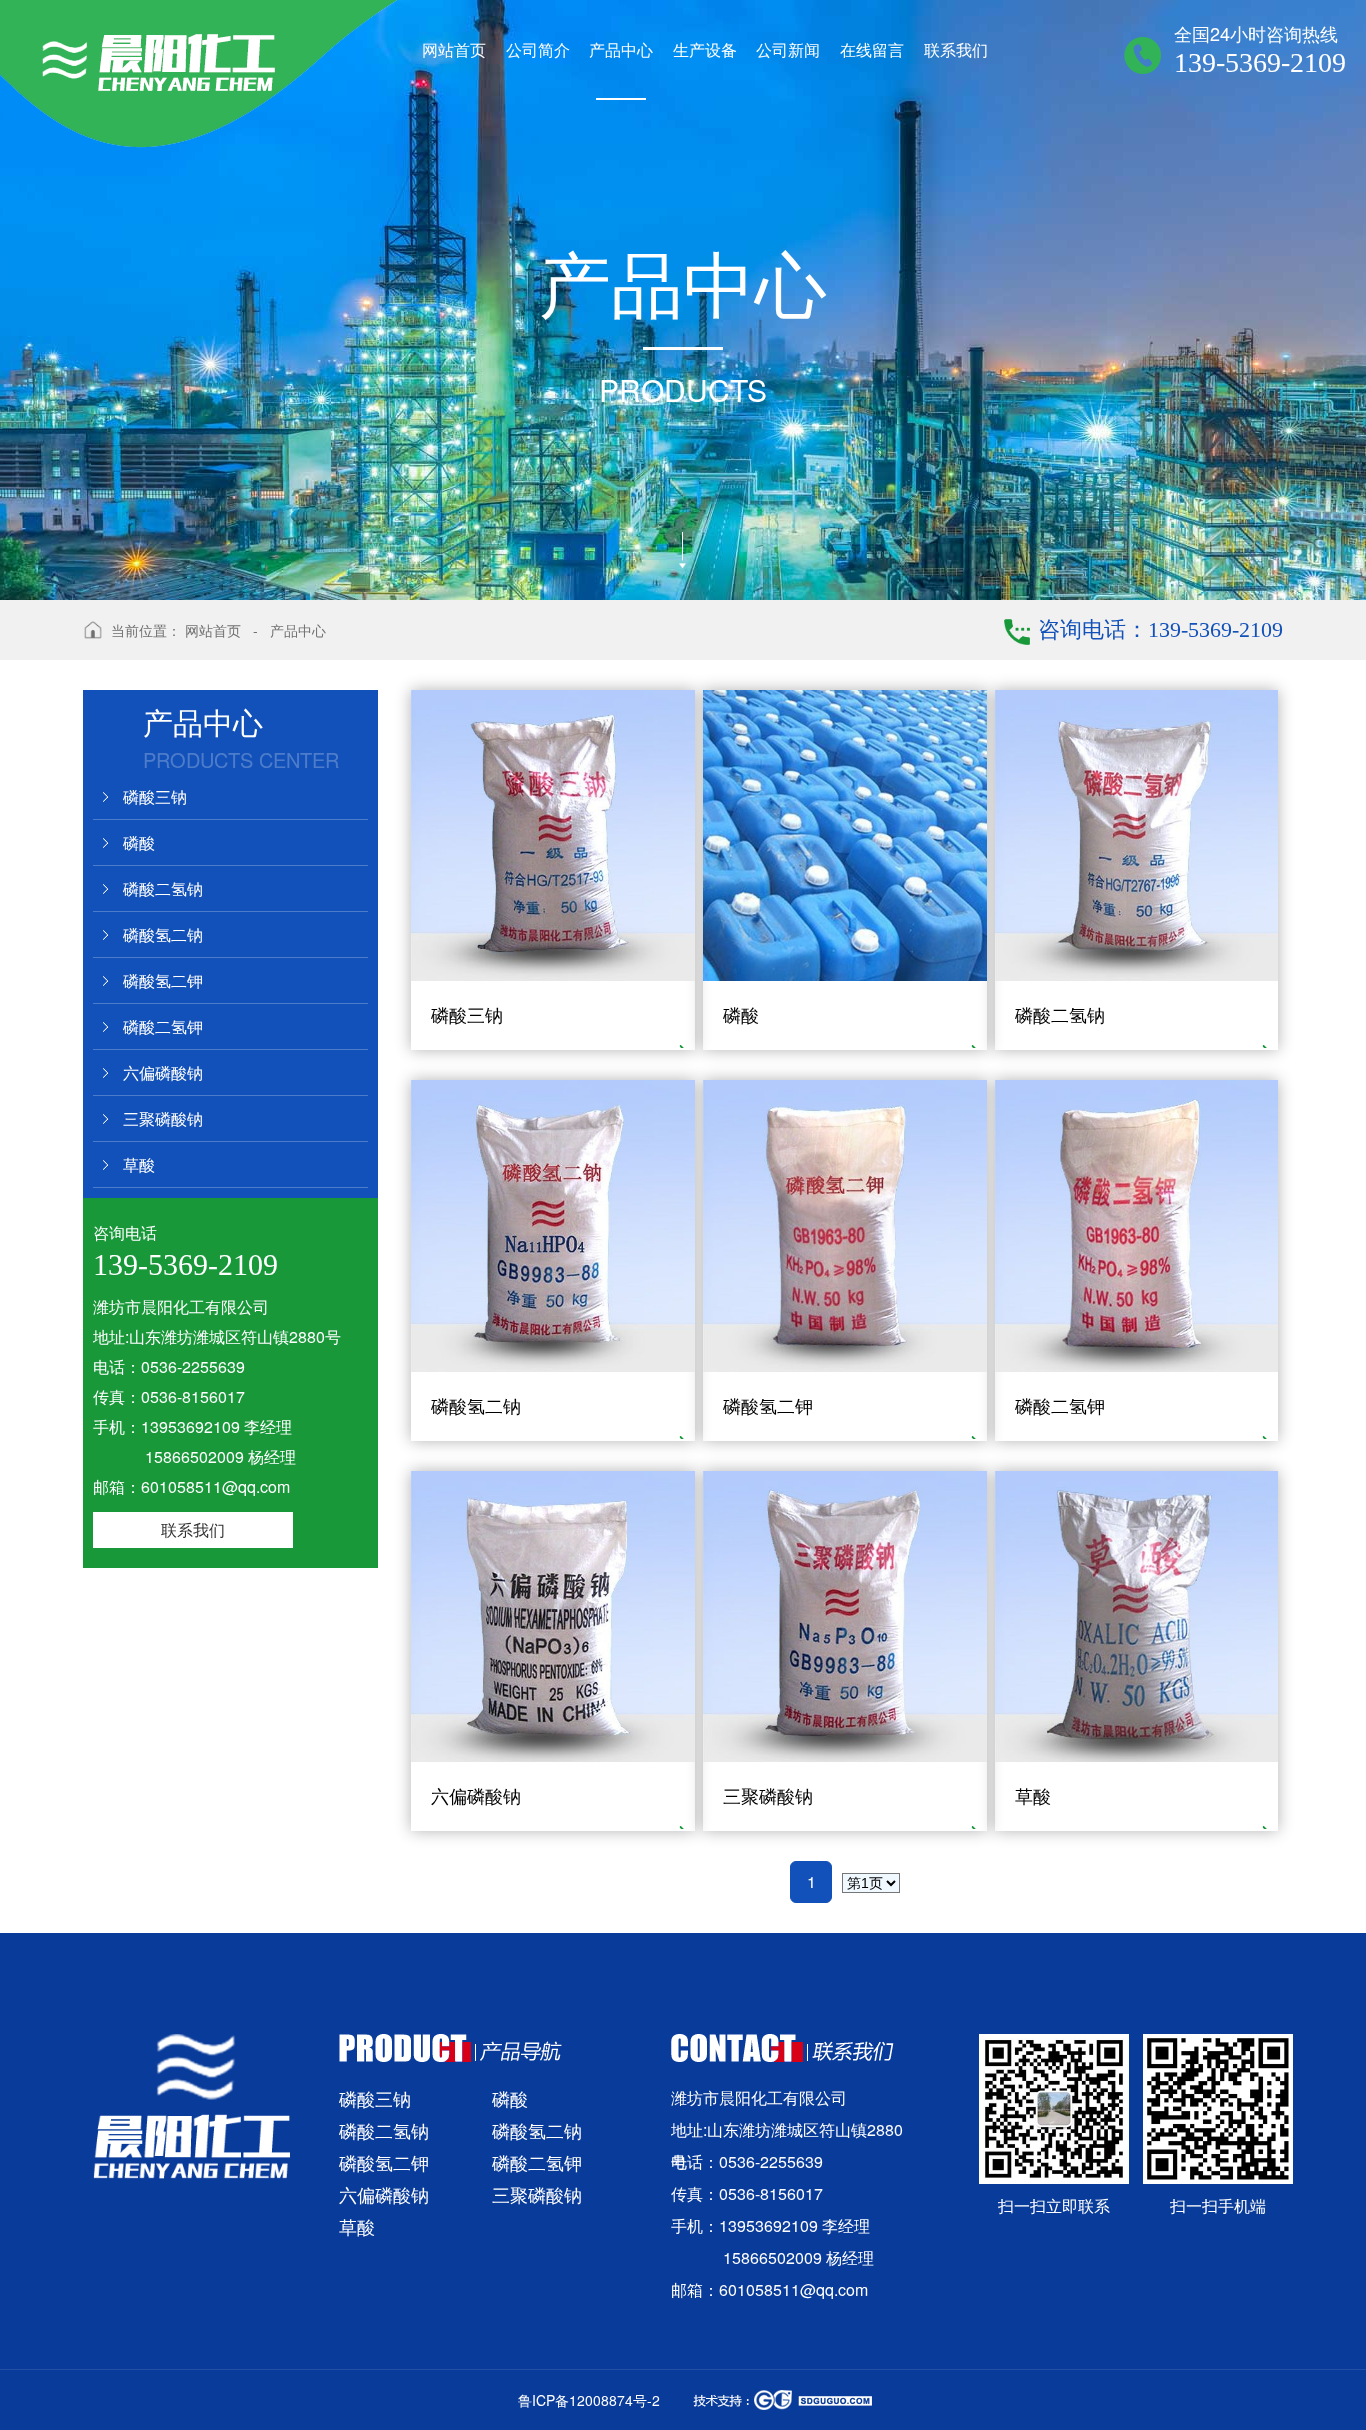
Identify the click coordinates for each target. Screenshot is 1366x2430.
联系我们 (193, 1529)
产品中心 (298, 630)
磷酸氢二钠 (163, 934)
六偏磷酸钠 (163, 1072)
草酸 (139, 1164)
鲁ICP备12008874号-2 (588, 2400)
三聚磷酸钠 (163, 1118)
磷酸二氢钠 (163, 888)
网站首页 (213, 630)
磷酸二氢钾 (163, 1026)
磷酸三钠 (155, 796)
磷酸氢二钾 (163, 980)
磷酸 (139, 842)
